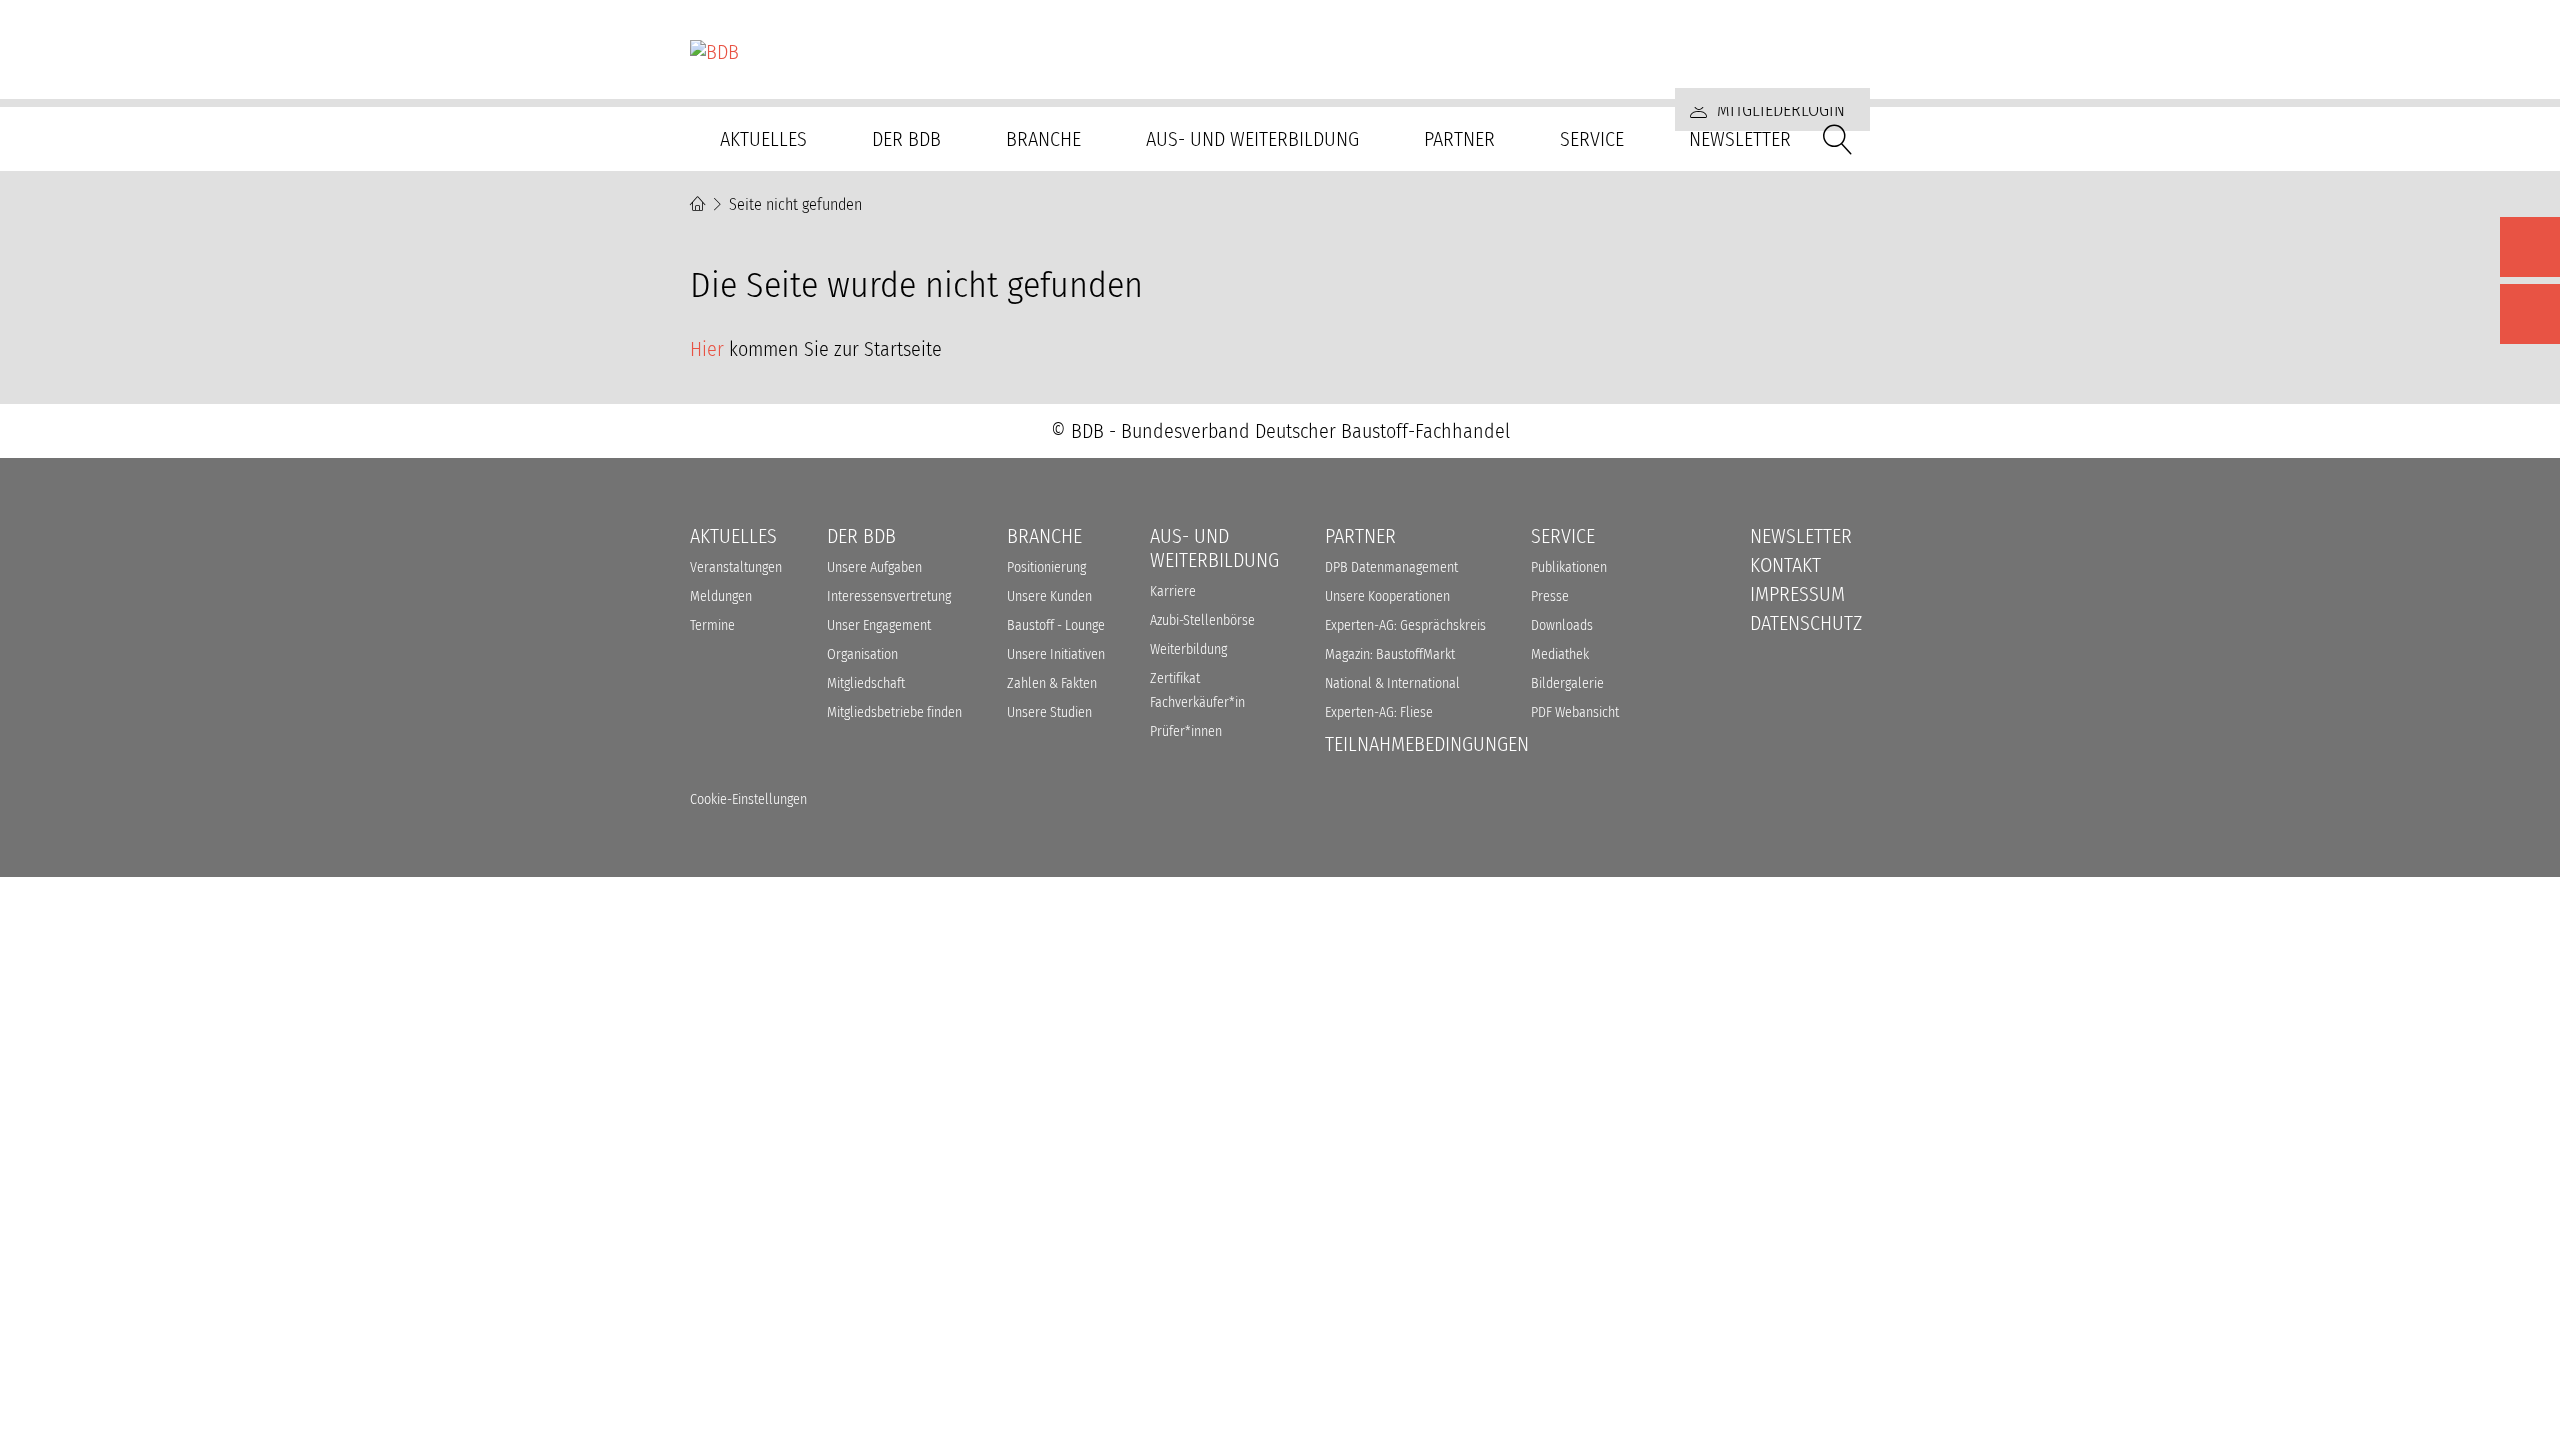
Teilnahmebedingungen (1427, 744)
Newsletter (1740, 139)
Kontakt (1785, 565)
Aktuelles (763, 139)
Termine (712, 625)
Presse (1550, 596)
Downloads (1562, 625)
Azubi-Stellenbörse (1202, 620)
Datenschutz (1806, 623)
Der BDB (906, 139)
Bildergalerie (1567, 683)
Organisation (862, 654)
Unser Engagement (879, 625)
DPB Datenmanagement (1391, 567)
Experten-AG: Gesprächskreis (1405, 625)
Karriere (1173, 591)
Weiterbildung (1188, 649)
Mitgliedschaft (866, 683)
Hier (707, 349)
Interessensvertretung (889, 596)
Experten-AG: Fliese (1379, 712)
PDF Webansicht (1575, 712)
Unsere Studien (1049, 712)
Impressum (1797, 594)
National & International (1392, 683)
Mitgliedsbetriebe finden (894, 712)
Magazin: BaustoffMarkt (1390, 654)
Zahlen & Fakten (1052, 683)
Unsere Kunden (1049, 596)
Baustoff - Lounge (1056, 625)
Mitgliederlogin (1779, 110)
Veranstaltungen (736, 567)
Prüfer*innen (1186, 731)
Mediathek (1560, 654)
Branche (1043, 139)
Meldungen (721, 596)
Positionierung (1046, 567)
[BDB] (1280, 52)
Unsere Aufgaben (874, 567)
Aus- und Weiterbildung (1252, 139)
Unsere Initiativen (1056, 654)
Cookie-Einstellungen (748, 799)
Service (1592, 139)
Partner (1459, 139)
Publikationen (1569, 567)
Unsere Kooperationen (1387, 596)
